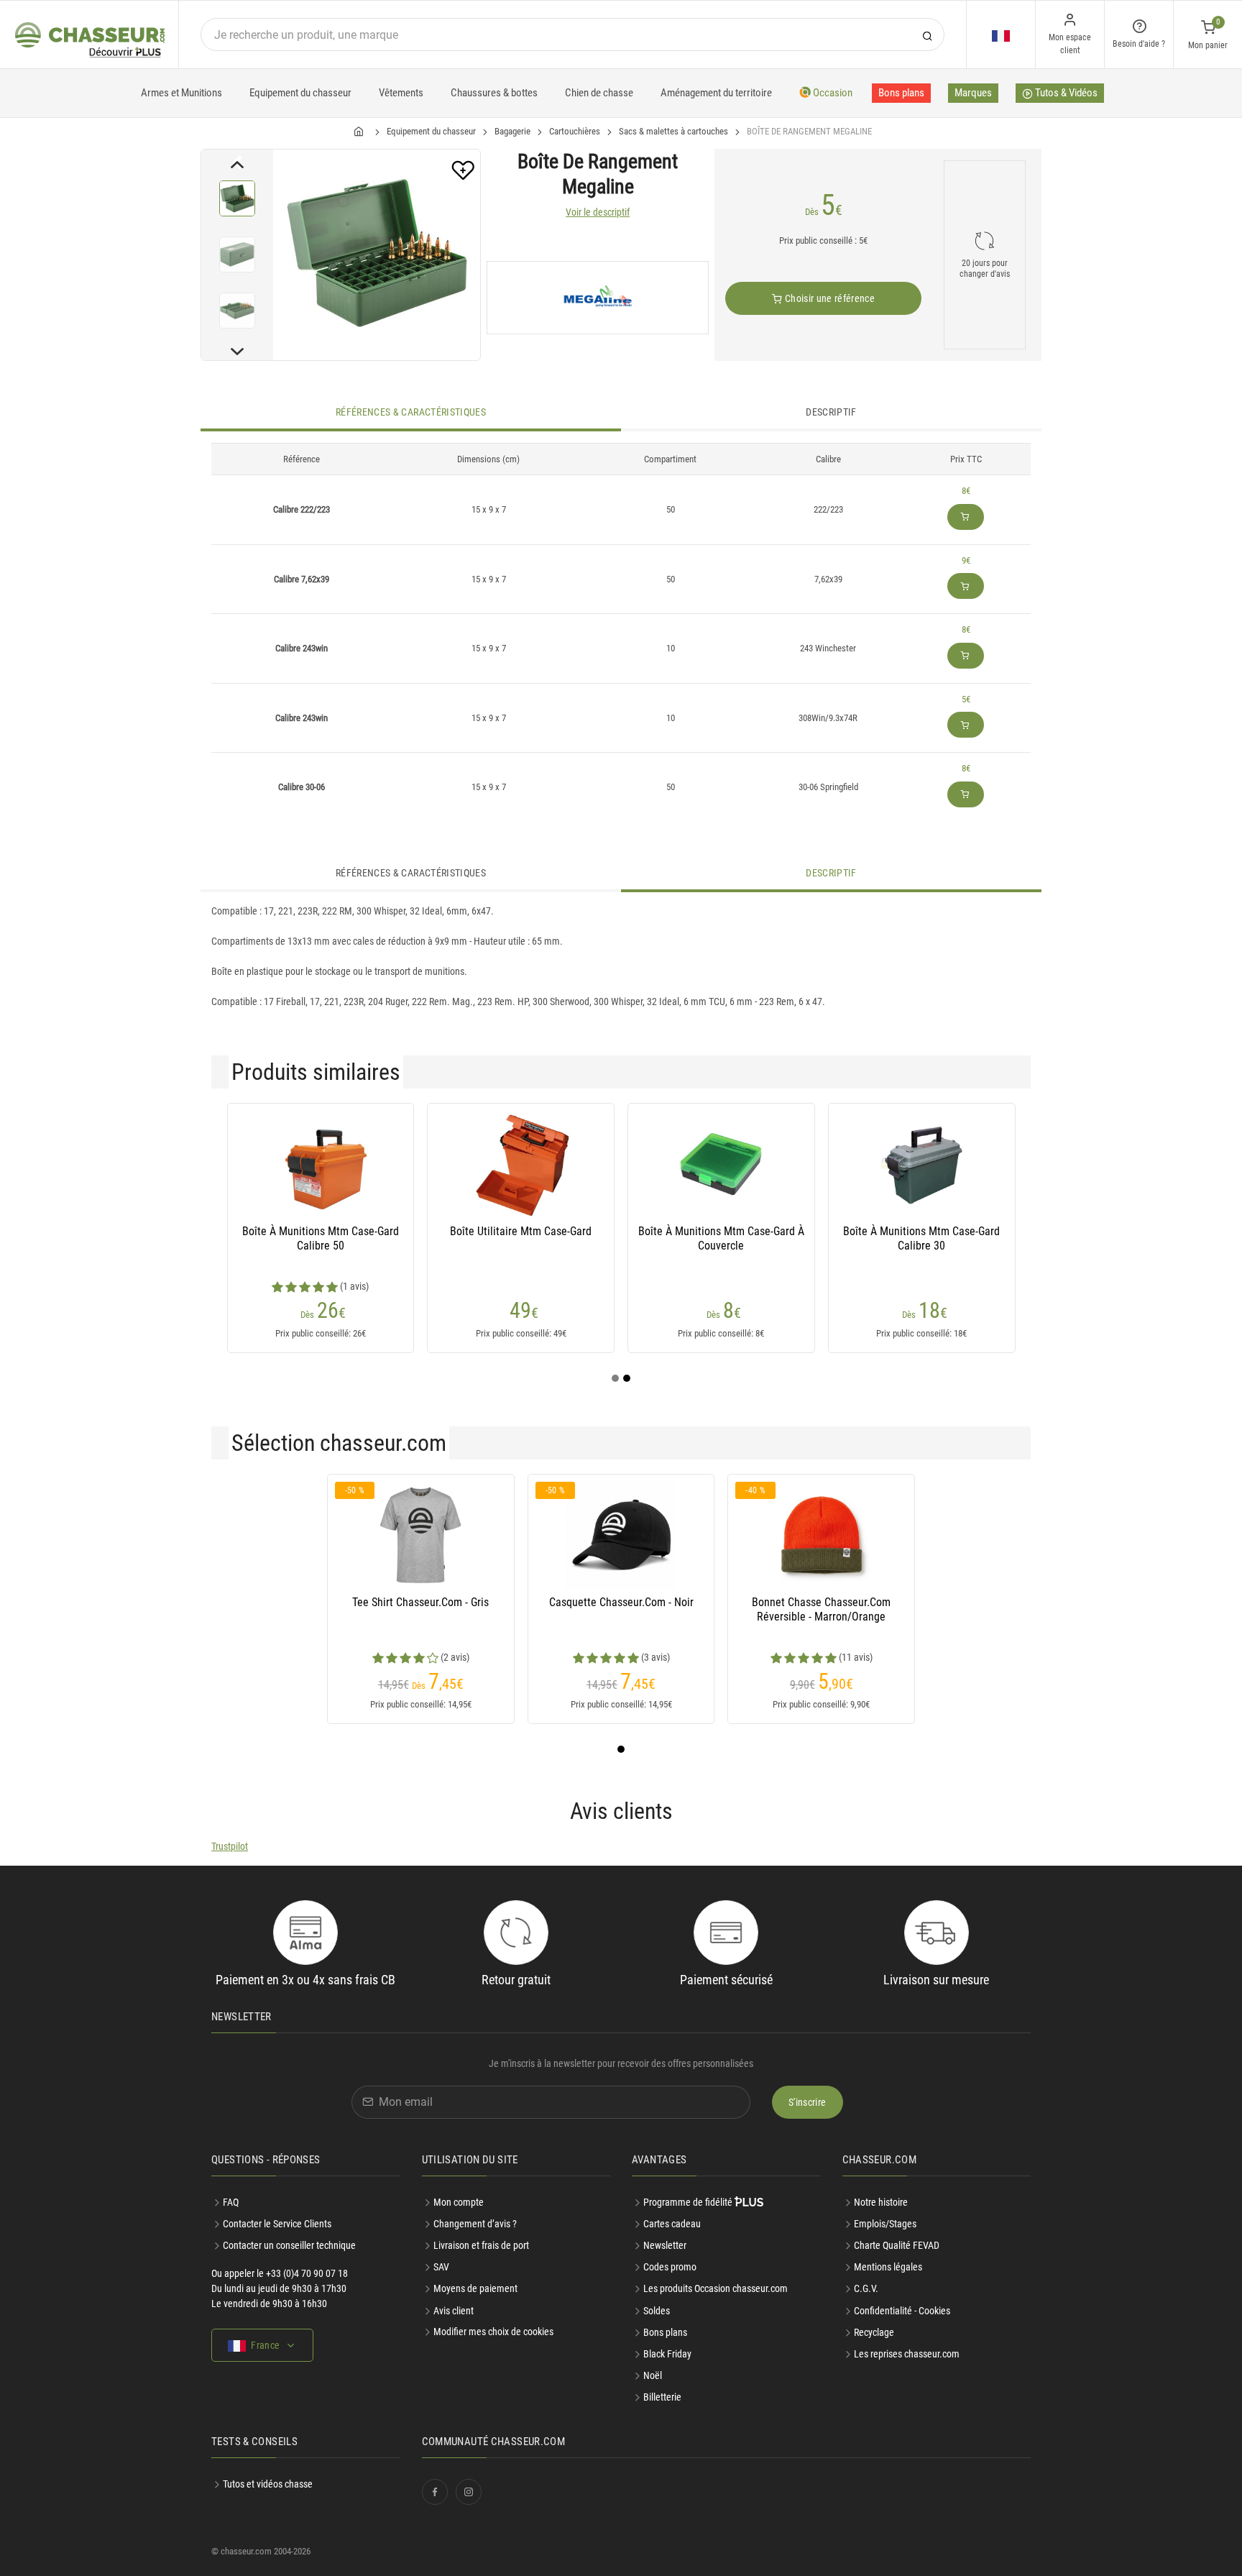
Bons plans (901, 93)
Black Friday (667, 2354)
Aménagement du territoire (716, 93)
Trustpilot (230, 1846)
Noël (653, 2375)
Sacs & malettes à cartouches (673, 131)
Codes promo (670, 2267)
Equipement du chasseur (300, 93)
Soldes (657, 2311)
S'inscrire (808, 2102)
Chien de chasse (599, 93)
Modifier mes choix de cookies (493, 2332)
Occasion (832, 93)
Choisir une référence (828, 298)
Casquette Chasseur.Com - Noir (621, 1602)
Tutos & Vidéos (1065, 93)
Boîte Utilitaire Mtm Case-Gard (521, 1231)
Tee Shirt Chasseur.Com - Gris (420, 1602)
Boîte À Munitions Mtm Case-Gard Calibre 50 (321, 1238)
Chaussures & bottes (494, 93)
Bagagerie (512, 131)
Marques (973, 93)
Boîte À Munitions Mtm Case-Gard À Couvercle (721, 1238)
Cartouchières (575, 131)
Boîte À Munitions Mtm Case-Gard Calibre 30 (921, 1238)
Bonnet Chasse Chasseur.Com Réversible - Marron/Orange (821, 1609)
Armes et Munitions (181, 93)
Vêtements (401, 93)
